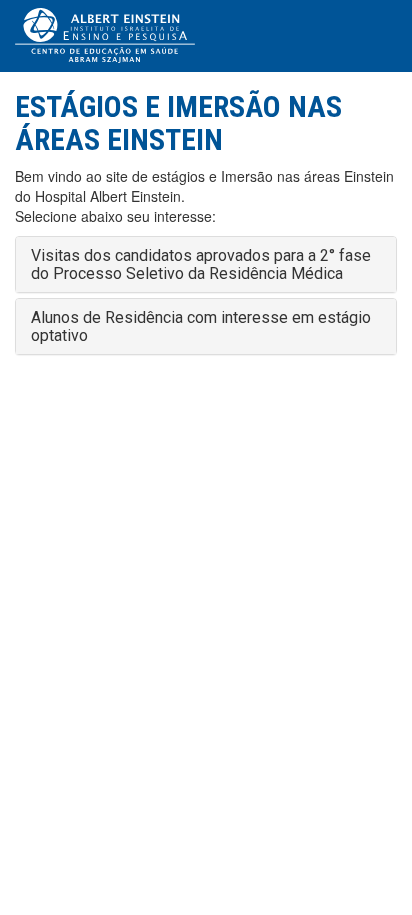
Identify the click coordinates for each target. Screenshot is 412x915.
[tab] (206, 264)
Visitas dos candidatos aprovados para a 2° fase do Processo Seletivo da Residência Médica (201, 264)
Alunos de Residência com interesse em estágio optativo (201, 326)
